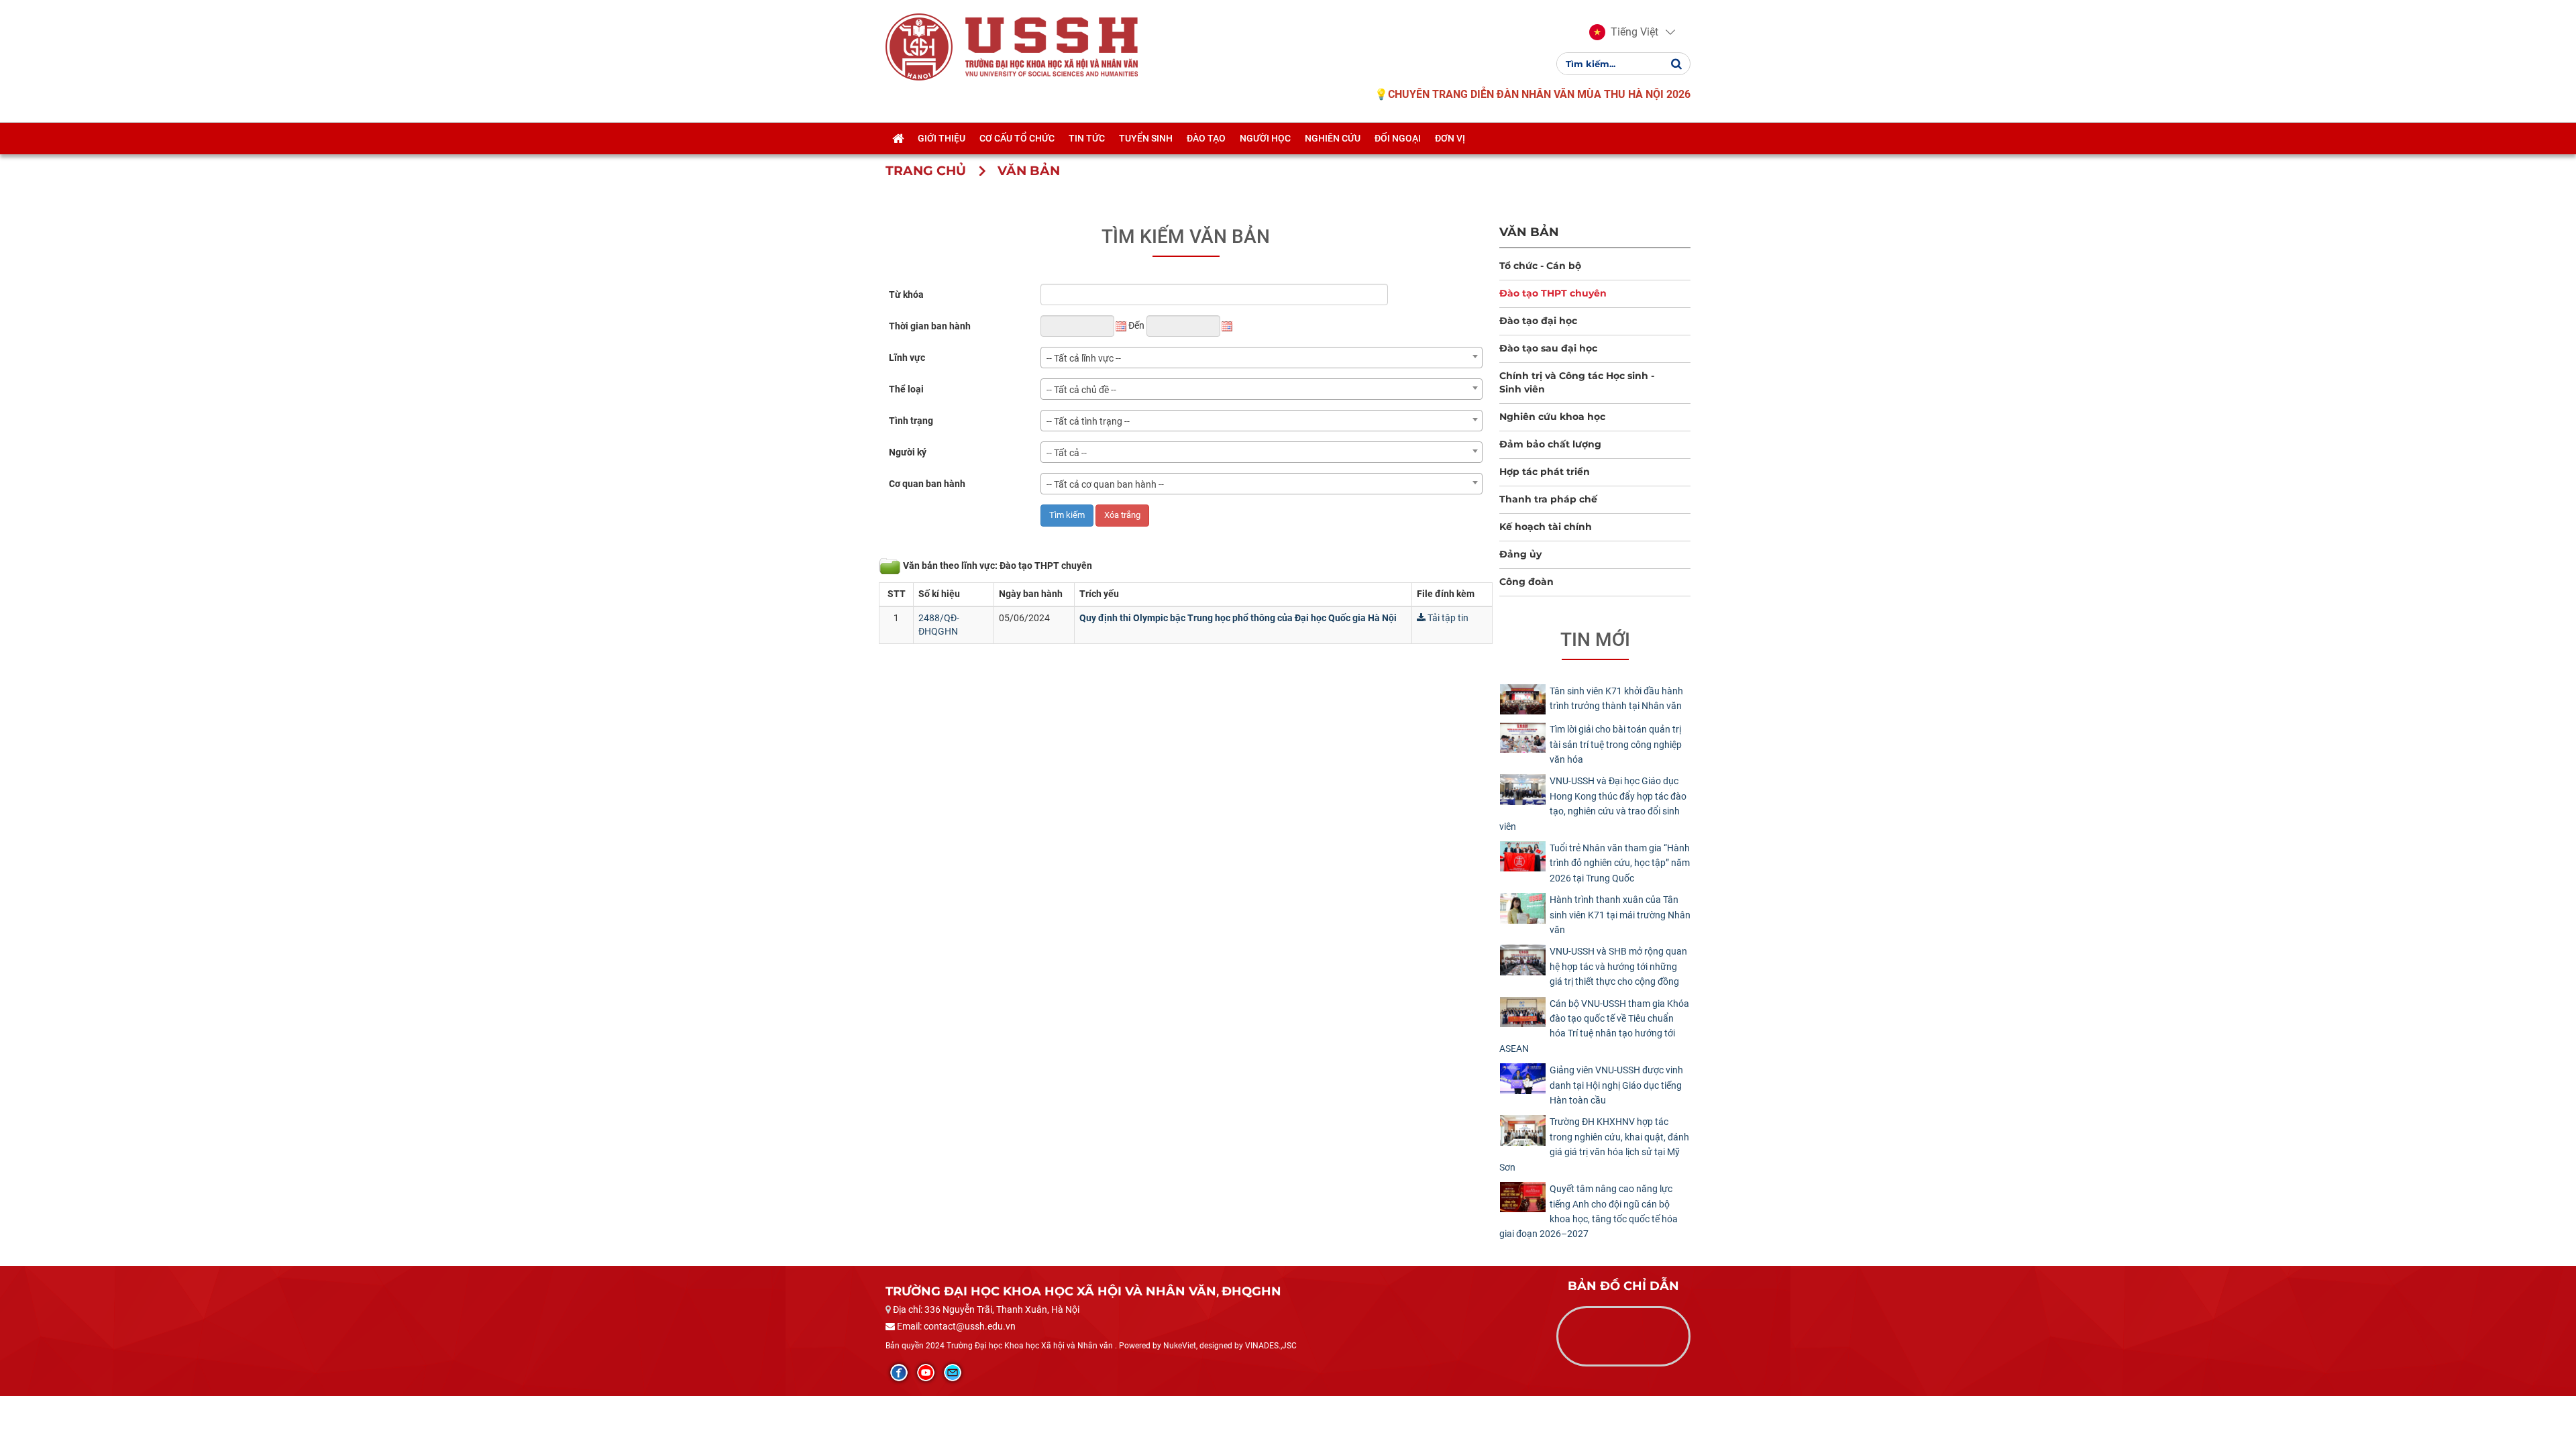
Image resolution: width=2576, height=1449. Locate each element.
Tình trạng (911, 421)
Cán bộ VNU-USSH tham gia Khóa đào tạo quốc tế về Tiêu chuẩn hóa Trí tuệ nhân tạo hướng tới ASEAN (1594, 1026)
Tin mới (1595, 640)
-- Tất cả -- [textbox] (1067, 453)
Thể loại (906, 389)
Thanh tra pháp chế (1548, 499)
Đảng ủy (1520, 554)
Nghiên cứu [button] (1333, 138)
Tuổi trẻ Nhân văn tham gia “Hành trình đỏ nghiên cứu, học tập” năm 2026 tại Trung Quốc (1620, 863)
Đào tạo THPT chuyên (1553, 293)
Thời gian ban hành (930, 326)
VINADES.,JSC (1271, 1346)
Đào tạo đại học (1538, 321)
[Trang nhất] (898, 138)
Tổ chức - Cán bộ (1540, 266)
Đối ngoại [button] (1398, 138)
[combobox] (1262, 358)
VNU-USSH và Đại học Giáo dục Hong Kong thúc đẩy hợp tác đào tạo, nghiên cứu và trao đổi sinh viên (1593, 803)
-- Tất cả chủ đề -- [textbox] (1081, 390)
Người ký (908, 452)
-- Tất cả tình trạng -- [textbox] (1088, 421)
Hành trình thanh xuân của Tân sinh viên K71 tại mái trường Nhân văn (1620, 915)
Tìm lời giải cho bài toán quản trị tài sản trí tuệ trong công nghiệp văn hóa (1616, 744)
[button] (1624, 32)
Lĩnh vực (907, 358)
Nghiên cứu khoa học (1552, 417)
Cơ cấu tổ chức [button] (1017, 138)
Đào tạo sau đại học (1548, 348)
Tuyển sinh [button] (1146, 138)
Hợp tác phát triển (1545, 472)
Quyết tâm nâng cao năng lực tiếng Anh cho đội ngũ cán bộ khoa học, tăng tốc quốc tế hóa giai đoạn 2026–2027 (1589, 1211)
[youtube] (926, 1373)
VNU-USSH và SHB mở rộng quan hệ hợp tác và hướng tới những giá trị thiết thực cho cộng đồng (1618, 966)
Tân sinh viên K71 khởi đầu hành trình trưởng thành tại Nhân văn (1616, 698)
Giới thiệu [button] (942, 138)
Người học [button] (1265, 138)
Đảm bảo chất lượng (1550, 444)
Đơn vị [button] (1450, 138)
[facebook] (899, 1373)
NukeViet (1180, 1346)
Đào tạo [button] (1206, 138)
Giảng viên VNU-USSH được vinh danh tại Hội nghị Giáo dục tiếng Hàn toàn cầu (1616, 1085)
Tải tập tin (1447, 618)
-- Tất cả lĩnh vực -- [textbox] (1084, 358)
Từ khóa (906, 294)
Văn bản (1529, 232)
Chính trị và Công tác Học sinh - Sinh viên (1577, 382)
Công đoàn (1526, 582)
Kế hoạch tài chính (1546, 527)
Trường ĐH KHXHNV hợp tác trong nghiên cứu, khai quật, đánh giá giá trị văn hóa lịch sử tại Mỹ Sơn (1594, 1144)
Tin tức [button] (1087, 138)
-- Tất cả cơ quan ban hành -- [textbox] (1105, 484)
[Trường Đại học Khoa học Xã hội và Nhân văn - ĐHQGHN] (919, 46)
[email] (953, 1373)
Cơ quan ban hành (927, 484)
